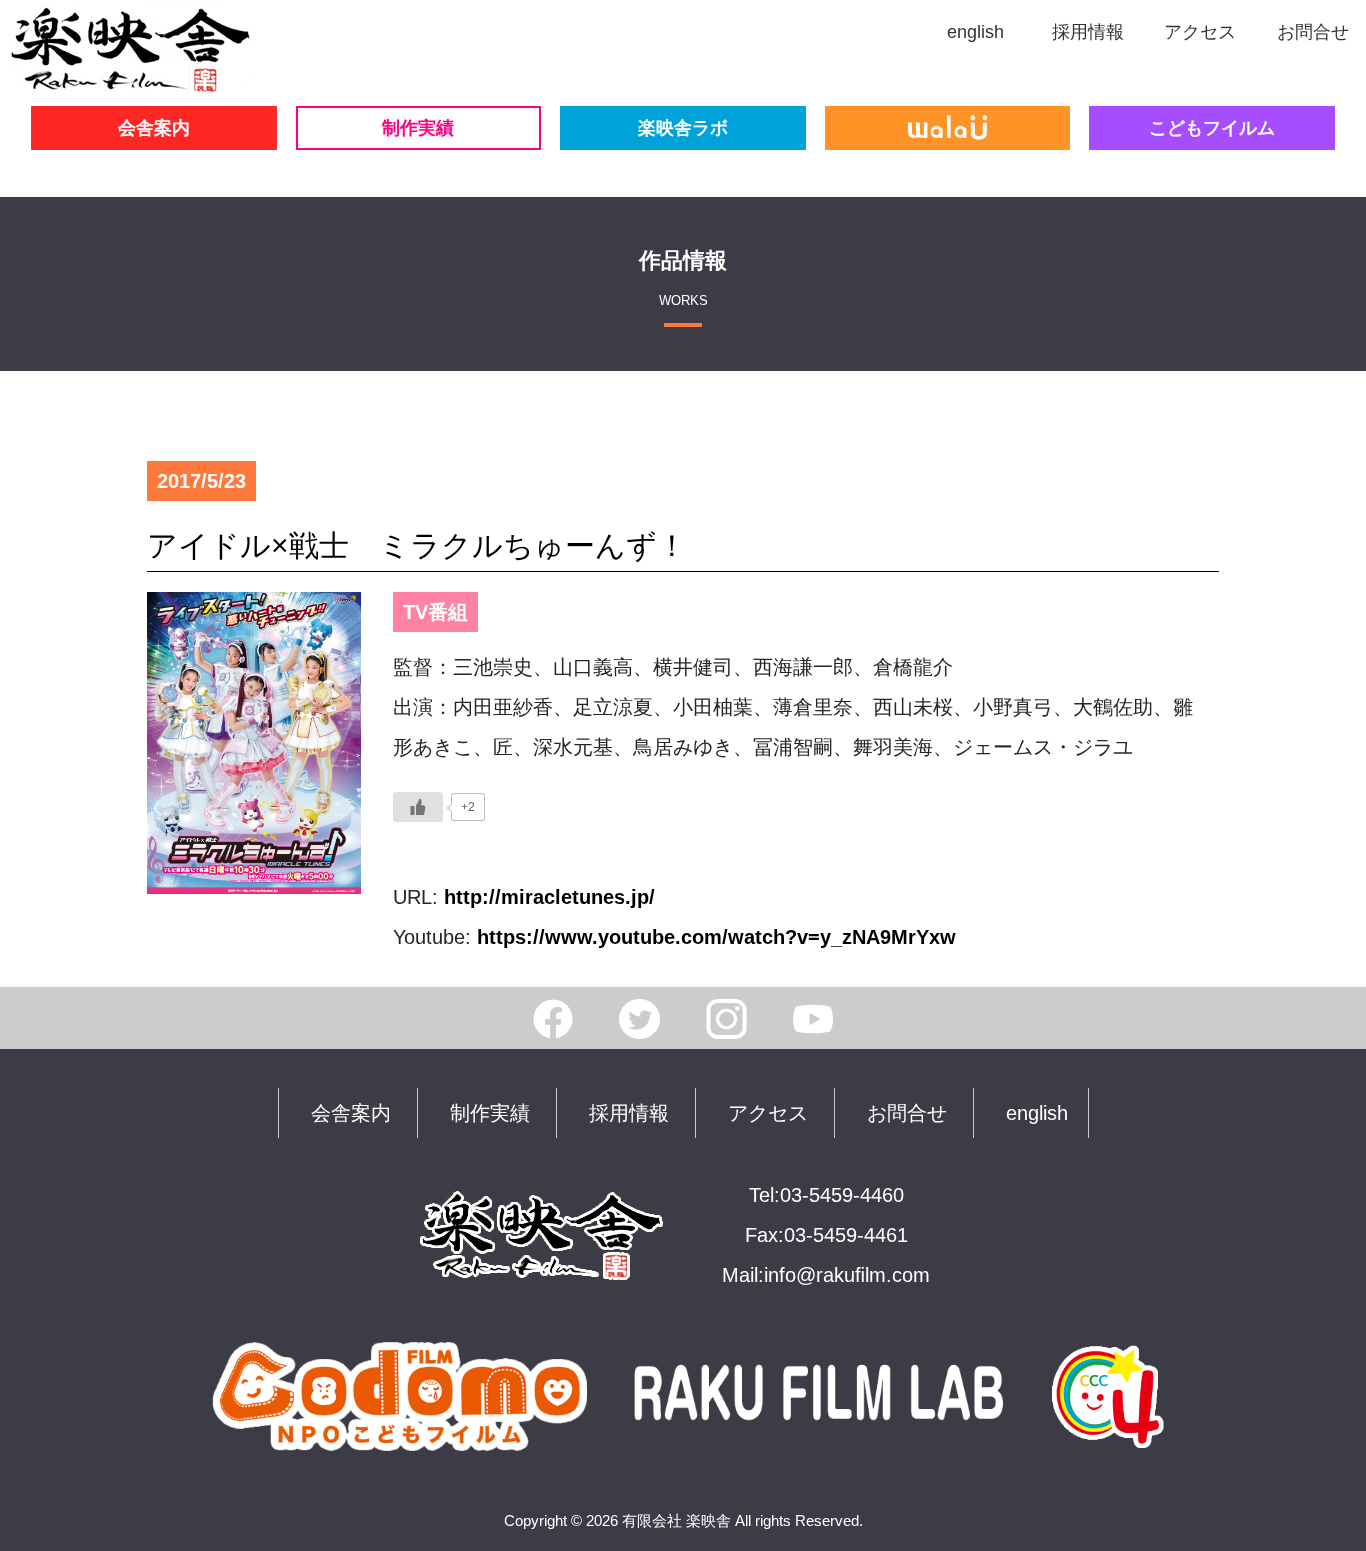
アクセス (768, 1113)
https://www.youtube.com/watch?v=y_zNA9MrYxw (716, 937)
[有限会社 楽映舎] (129, 76)
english (1037, 1113)
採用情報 (629, 1113)
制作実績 (418, 128)
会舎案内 (154, 128)
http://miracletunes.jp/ (549, 897)
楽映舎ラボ (683, 128)
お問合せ (907, 1113)
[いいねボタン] (418, 807)
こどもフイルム (1212, 128)
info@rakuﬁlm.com (847, 1275)
